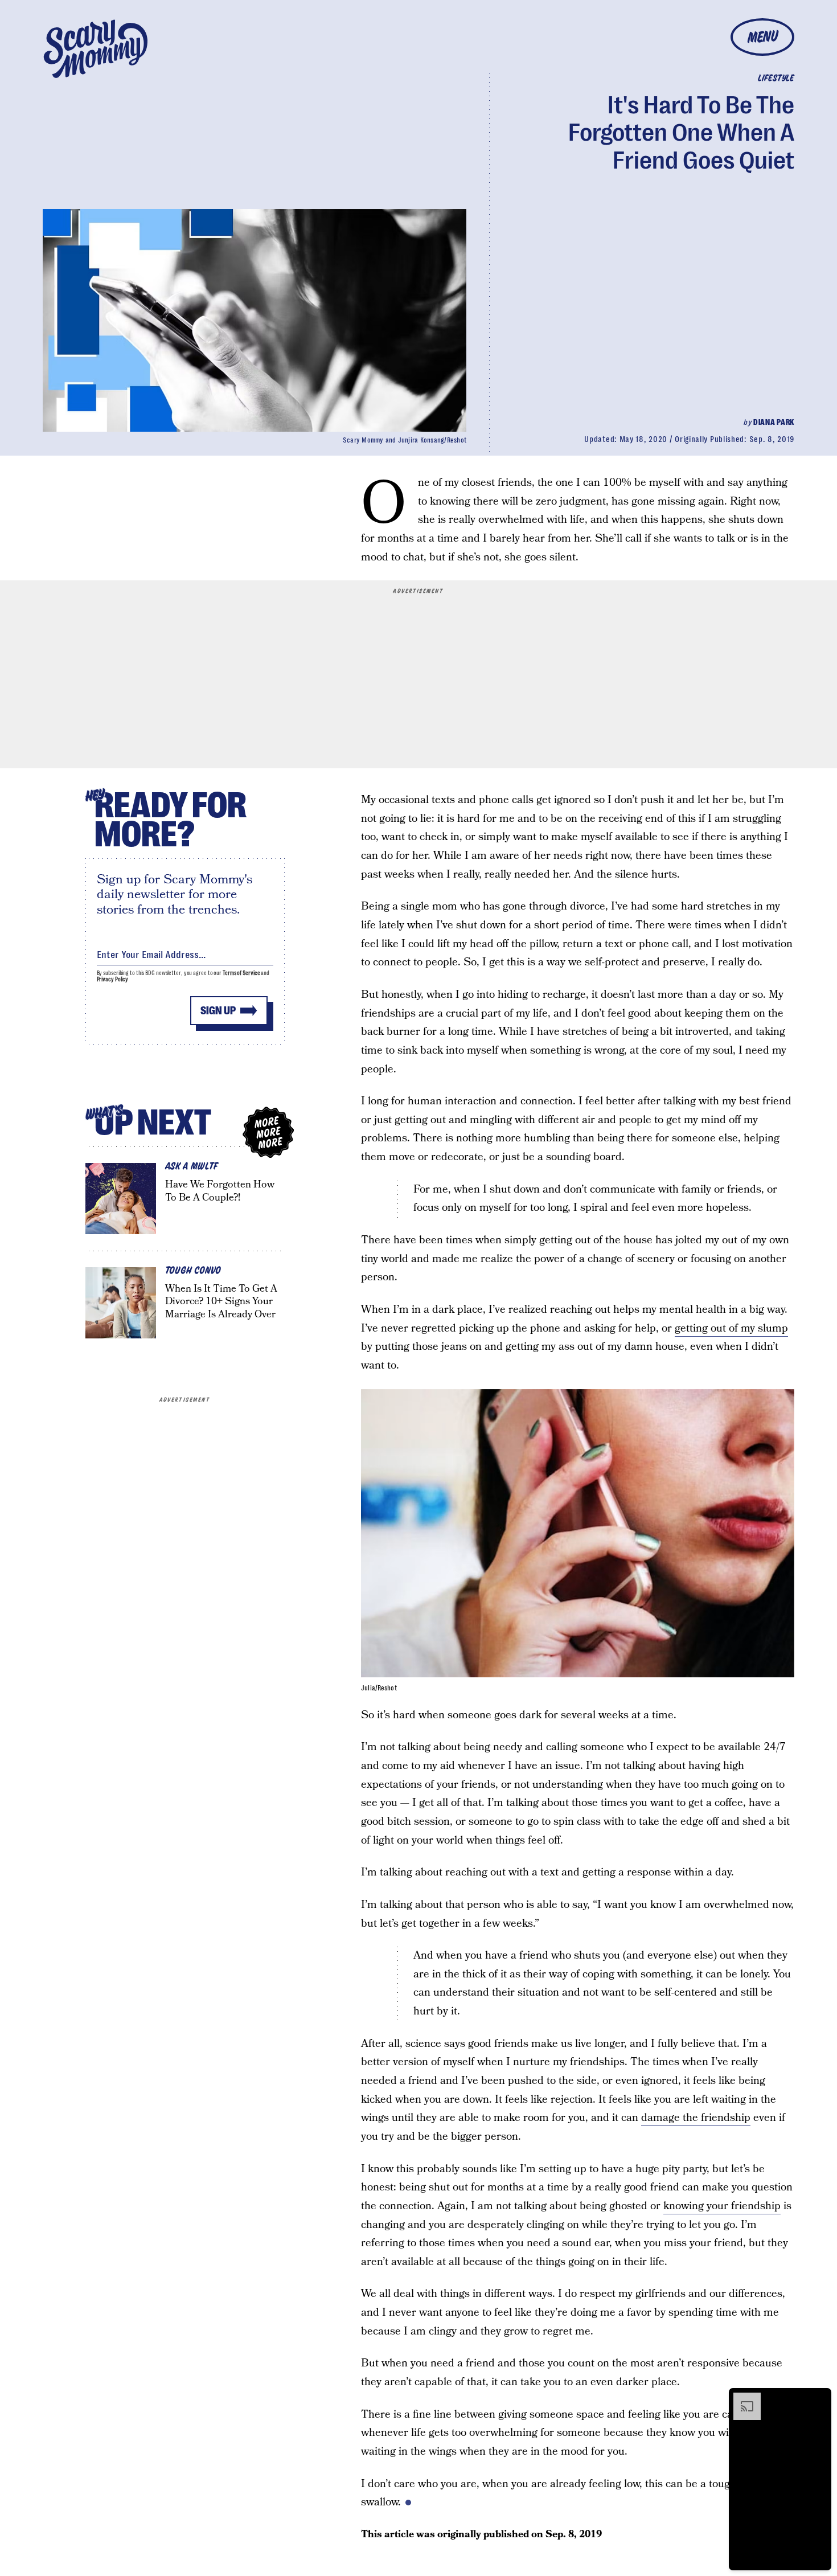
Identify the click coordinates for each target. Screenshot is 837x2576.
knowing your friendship (722, 2206)
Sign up (218, 1011)
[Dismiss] (819, 2398)
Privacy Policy (113, 979)
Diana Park (774, 422)
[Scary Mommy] (96, 49)
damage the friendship (696, 2118)
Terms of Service (241, 973)
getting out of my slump (731, 1328)
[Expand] (741, 2398)
